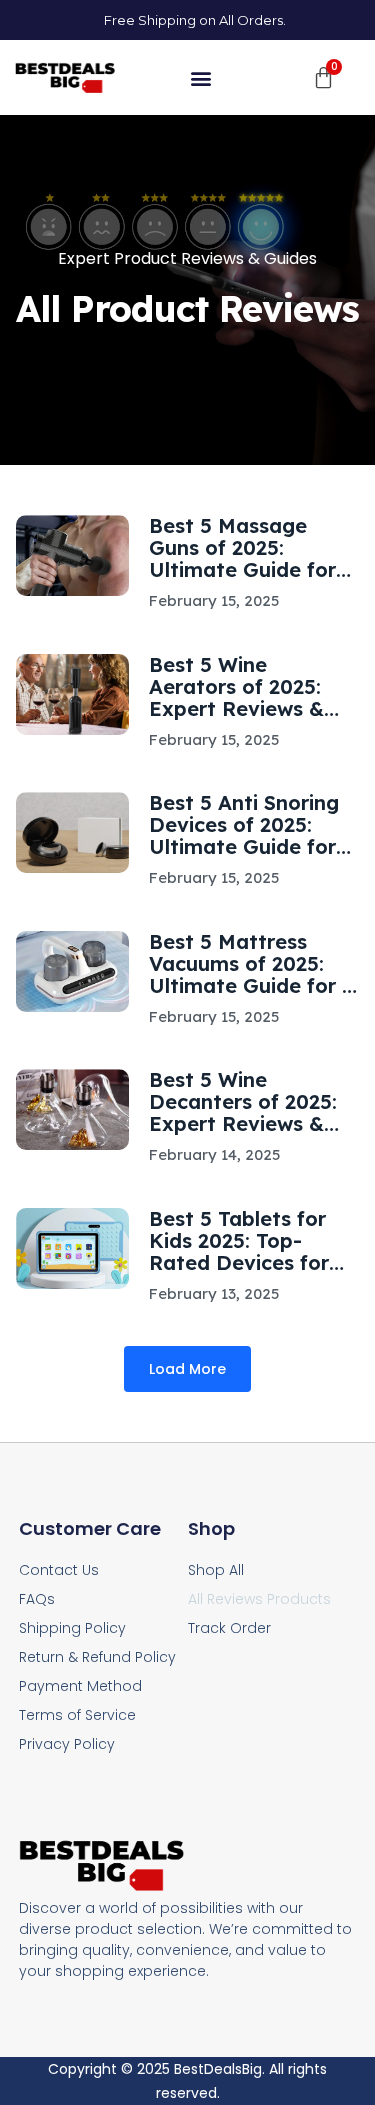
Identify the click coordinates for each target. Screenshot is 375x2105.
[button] (201, 77)
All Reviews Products (259, 1599)
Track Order (229, 1628)
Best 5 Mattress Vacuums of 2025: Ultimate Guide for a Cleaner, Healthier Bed (252, 964)
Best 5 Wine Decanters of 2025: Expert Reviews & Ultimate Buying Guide (243, 1102)
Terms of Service (77, 1715)
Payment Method (80, 1686)
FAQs (37, 1599)
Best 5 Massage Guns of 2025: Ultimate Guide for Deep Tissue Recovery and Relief (249, 548)
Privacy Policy (67, 1744)
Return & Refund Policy (97, 1657)
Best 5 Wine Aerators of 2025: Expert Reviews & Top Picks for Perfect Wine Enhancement (253, 687)
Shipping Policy (72, 1628)
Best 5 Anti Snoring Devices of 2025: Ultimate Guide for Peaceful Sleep (244, 825)
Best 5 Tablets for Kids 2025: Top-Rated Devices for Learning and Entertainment (239, 1241)
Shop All (216, 1570)
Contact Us (59, 1570)
